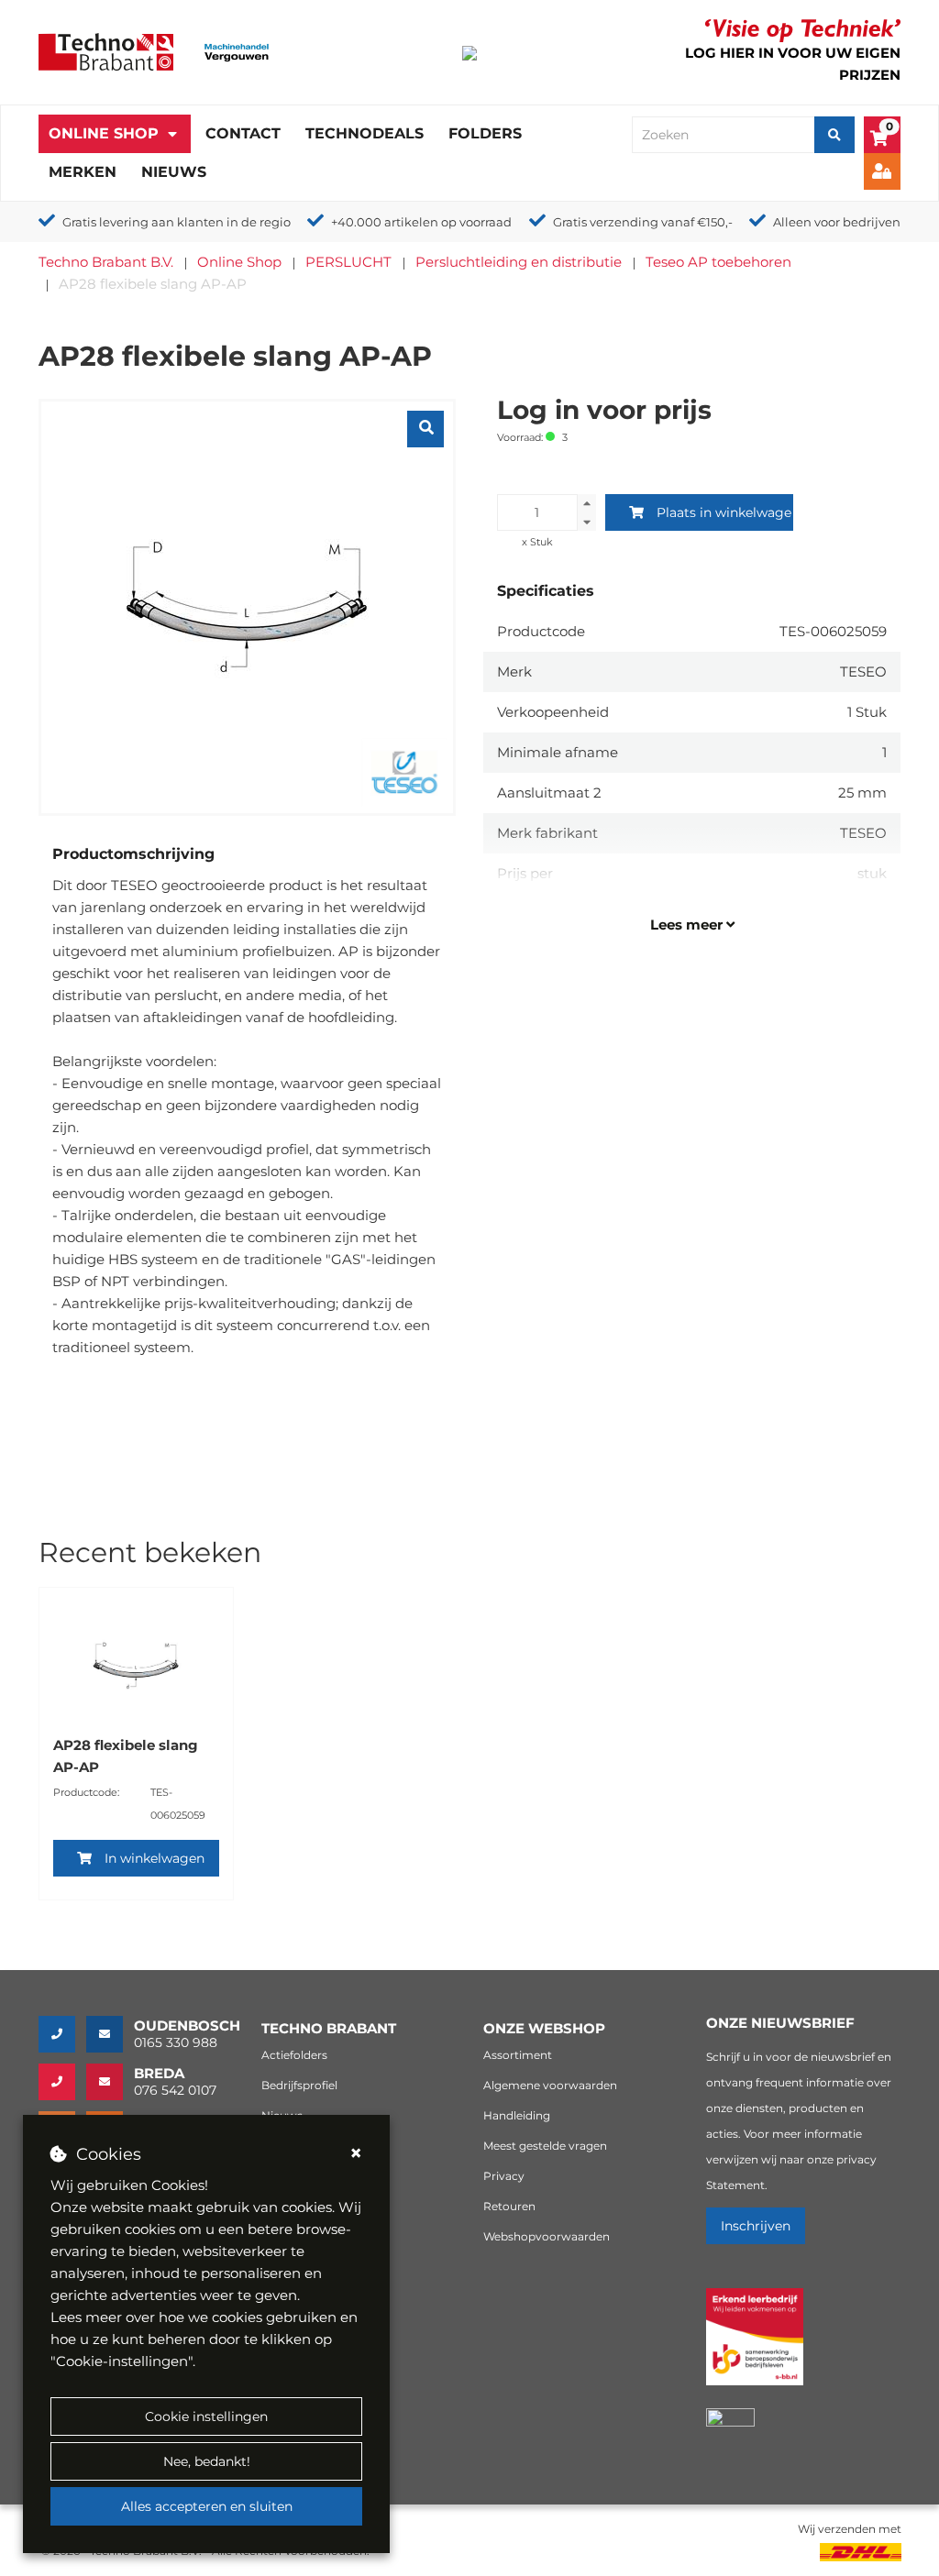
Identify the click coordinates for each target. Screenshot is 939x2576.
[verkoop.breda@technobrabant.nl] (110, 2082)
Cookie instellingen (206, 2416)
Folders (485, 133)
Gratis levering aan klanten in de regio (177, 222)
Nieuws (174, 172)
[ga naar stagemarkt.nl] (755, 2347)
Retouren (509, 2206)
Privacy (504, 2176)
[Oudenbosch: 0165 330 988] (62, 2034)
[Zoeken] (834, 135)
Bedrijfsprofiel (299, 2085)
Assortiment (518, 2055)
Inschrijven (756, 2226)
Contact (243, 133)
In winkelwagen (155, 1858)
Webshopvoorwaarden (547, 2236)
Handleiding (517, 2115)
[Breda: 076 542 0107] (62, 2082)
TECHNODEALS (365, 133)
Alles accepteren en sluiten (207, 2506)
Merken (83, 172)
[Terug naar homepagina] (106, 51)
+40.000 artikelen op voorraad (421, 222)
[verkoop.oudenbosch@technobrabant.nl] (110, 2034)
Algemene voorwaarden (550, 2085)
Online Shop (104, 133)
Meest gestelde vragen (545, 2146)
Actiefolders (294, 2055)
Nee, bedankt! (207, 2461)
